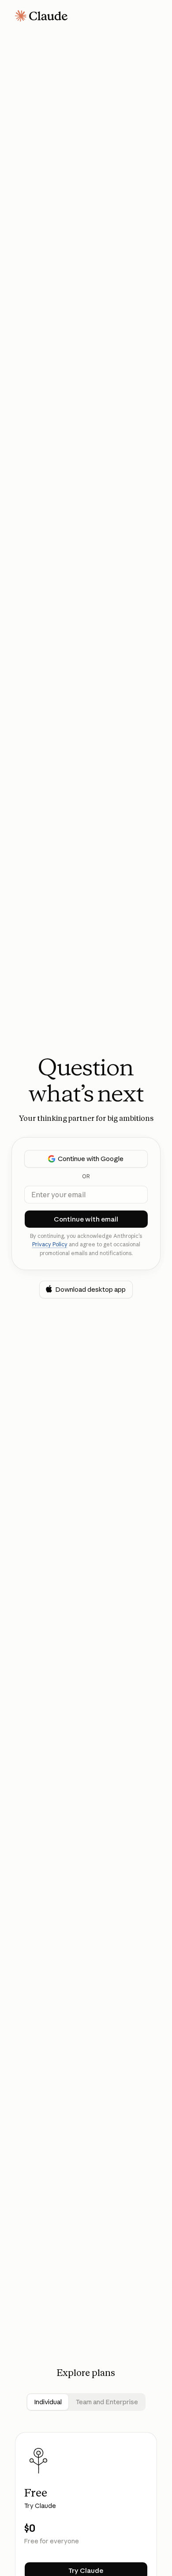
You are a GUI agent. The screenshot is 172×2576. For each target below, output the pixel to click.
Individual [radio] (48, 2402)
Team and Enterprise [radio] (107, 2402)
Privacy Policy (50, 1244)
